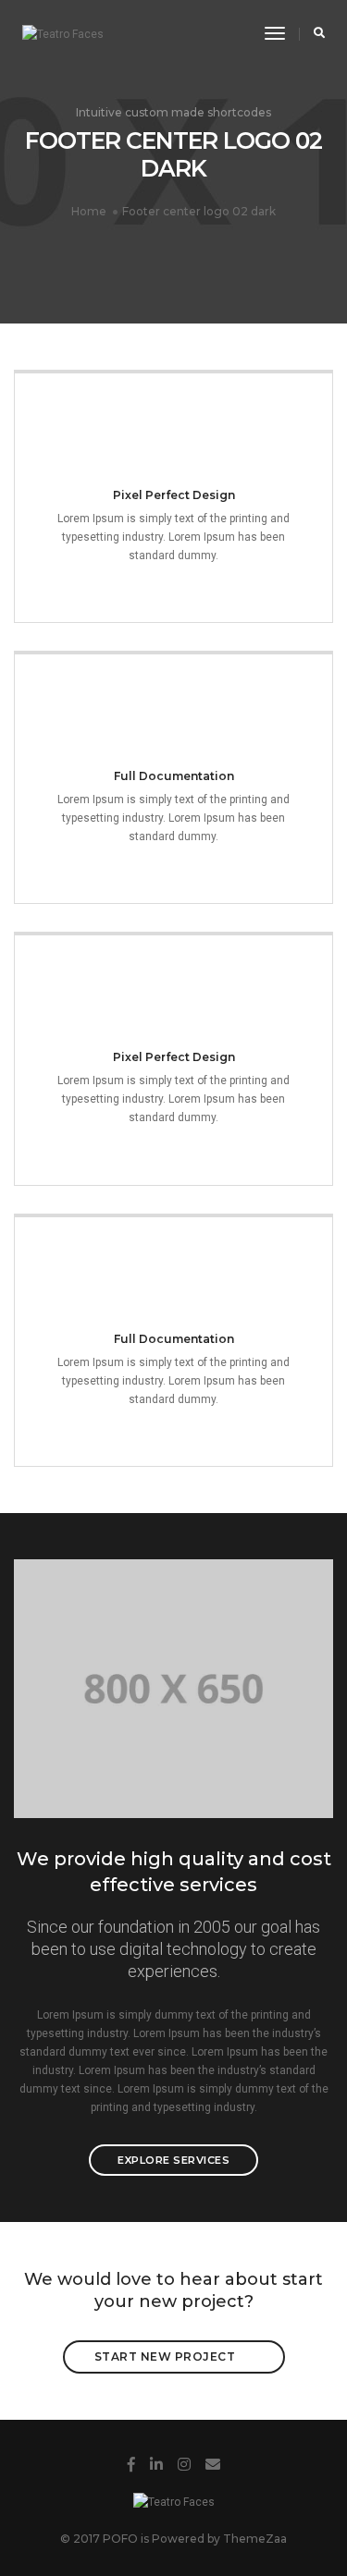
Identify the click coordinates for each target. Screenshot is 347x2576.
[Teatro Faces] (63, 34)
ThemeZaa (255, 2539)
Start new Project (165, 2356)
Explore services (173, 2160)
